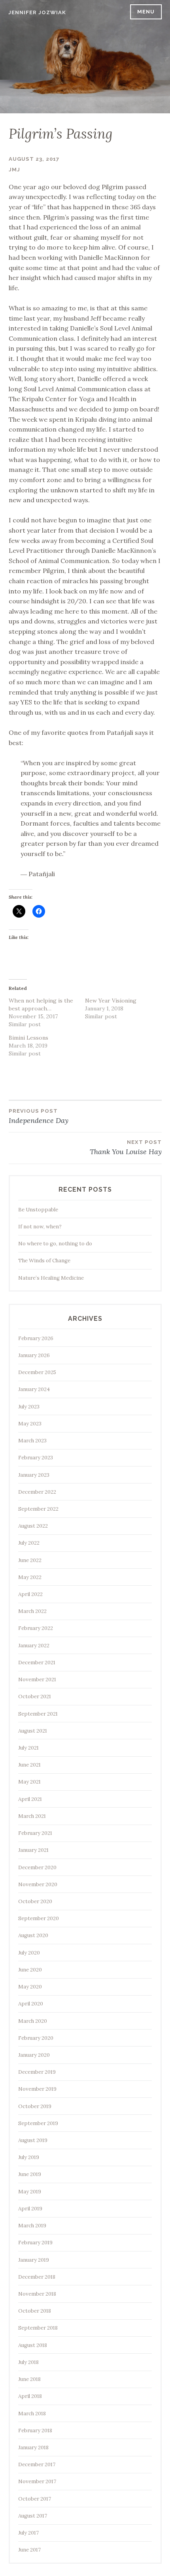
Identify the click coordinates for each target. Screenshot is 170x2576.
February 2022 (36, 1628)
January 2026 (34, 1355)
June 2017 (29, 2550)
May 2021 (29, 1782)
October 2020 (35, 1901)
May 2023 (30, 1424)
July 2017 (28, 2533)
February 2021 (35, 1833)
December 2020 (37, 1867)
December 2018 (37, 2277)
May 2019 (30, 2192)
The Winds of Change (44, 1261)
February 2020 (36, 2038)
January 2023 (34, 1475)
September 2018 (38, 2328)
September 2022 (38, 1509)
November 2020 (38, 1884)
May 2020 (30, 1987)
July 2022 (29, 1543)
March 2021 (32, 1816)
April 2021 (30, 1799)
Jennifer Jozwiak (37, 12)
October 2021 (35, 1696)
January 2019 (34, 2260)
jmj (14, 170)
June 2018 (29, 2379)
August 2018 (33, 2345)
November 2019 (37, 2089)
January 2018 (33, 2447)
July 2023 (29, 1407)
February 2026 (36, 1338)
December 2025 (37, 1372)
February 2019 (35, 2243)
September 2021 (38, 1714)
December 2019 (37, 2072)
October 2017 (35, 2499)
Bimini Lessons (28, 1038)
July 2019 (29, 2157)
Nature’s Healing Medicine (51, 1278)
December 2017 (37, 2464)
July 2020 (29, 1953)
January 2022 (34, 1646)
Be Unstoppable (38, 1210)
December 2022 (37, 1492)
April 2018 (30, 2396)
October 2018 (35, 2311)
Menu (146, 12)
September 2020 (39, 1918)
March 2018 (32, 2414)
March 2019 (32, 2226)
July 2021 (28, 1748)
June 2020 (30, 1970)
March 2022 (32, 1611)
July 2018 (28, 2362)
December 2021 (37, 1663)
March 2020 (33, 2021)
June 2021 (29, 1765)
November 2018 (37, 2294)
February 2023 (36, 1458)
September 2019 (38, 2123)
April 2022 (30, 1594)
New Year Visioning (111, 1001)
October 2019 (35, 2106)
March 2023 (32, 1441)
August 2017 (33, 2516)
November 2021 (37, 1679)
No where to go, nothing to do (55, 1244)
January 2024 (34, 1389)
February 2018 (35, 2430)
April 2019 (30, 2209)
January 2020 (34, 2055)
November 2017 (37, 2481)
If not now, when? (40, 1227)
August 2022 (33, 1526)
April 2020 (31, 2004)
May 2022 (30, 1577)
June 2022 (30, 1560)
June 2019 (30, 2174)
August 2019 (33, 2140)
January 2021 (33, 1850)
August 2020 (33, 1935)
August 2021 (33, 1731)
